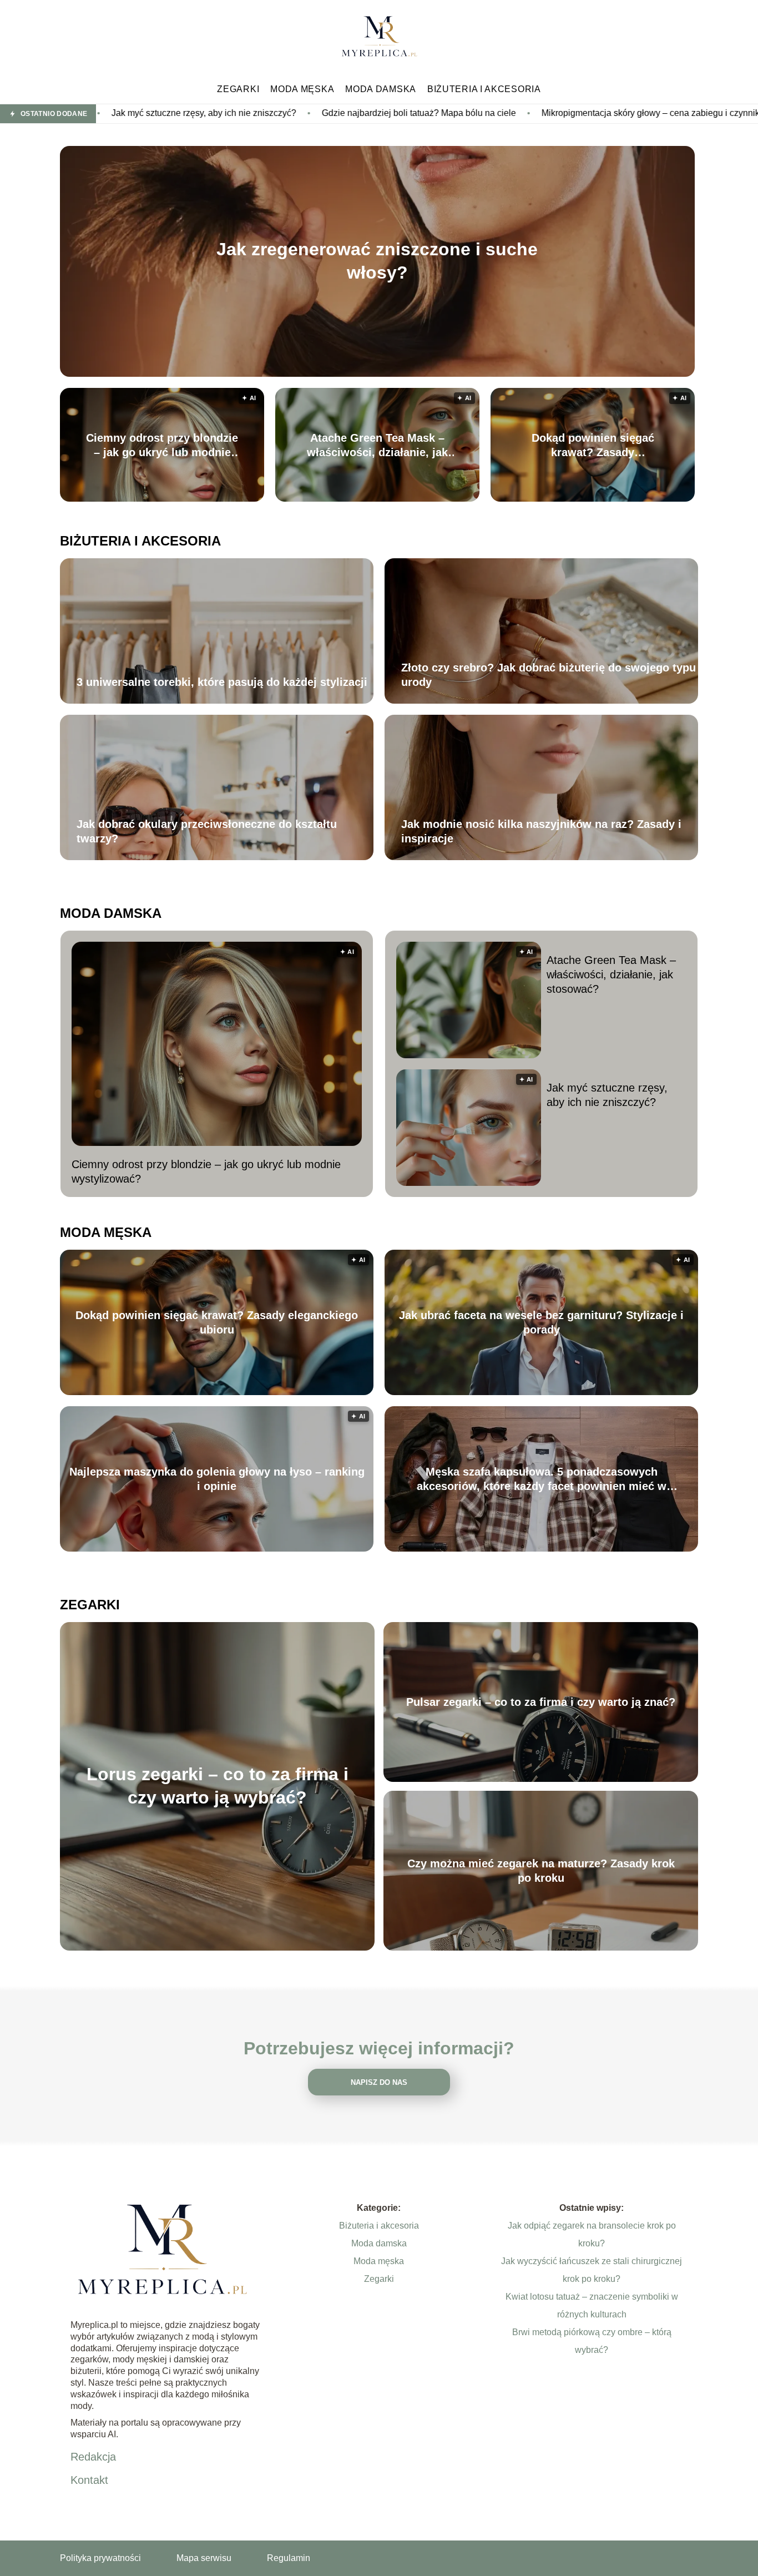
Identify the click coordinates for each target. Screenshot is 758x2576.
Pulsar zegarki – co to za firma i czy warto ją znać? (541, 1702)
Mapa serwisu (204, 2558)
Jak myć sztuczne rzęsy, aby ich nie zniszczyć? (607, 1095)
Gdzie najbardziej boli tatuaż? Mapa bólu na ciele (246, 113)
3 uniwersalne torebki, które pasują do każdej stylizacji (222, 682)
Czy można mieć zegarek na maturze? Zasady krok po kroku (541, 1871)
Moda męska (302, 89)
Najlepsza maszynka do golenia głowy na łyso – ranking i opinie (217, 1479)
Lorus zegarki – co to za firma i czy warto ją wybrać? (218, 1786)
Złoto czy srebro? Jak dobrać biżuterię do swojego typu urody (549, 675)
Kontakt (89, 2480)
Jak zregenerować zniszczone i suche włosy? (377, 261)
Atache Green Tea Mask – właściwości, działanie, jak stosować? (377, 446)
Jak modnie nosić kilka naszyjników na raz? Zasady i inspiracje (541, 831)
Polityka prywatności (100, 2558)
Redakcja (93, 2457)
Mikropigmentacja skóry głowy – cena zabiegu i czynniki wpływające (504, 113)
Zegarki (238, 89)
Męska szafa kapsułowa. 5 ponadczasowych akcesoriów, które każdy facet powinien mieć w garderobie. (542, 1479)
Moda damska (381, 89)
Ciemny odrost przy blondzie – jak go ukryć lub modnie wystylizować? (162, 446)
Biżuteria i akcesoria (484, 89)
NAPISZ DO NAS (379, 2082)
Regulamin (289, 2558)
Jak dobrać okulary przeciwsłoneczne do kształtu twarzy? (207, 831)
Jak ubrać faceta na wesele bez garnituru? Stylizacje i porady (541, 1322)
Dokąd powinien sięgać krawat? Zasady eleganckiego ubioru (593, 446)
